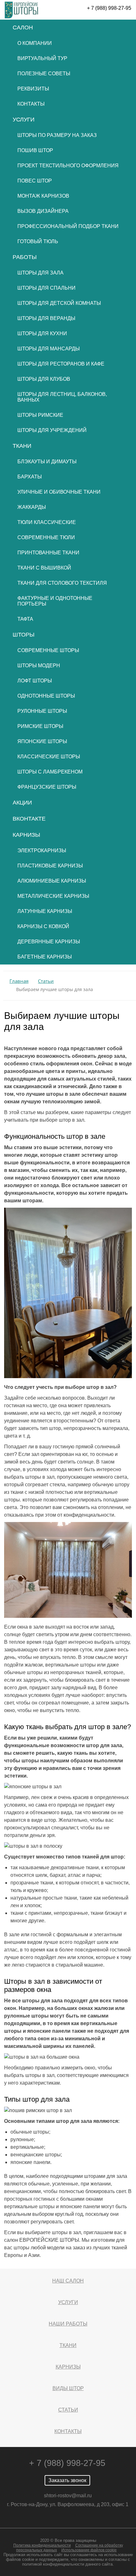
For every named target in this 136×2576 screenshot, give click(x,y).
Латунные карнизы (45, 911)
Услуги (24, 120)
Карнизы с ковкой (43, 926)
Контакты (31, 104)
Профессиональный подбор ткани (68, 226)
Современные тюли (46, 537)
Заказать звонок (67, 2480)
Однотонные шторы (46, 696)
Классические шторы (49, 757)
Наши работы (68, 2324)
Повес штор (35, 181)
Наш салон (68, 2281)
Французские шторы (47, 787)
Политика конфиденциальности (42, 2545)
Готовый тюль (38, 241)
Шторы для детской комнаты (59, 303)
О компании (35, 43)
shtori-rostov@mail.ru (68, 2496)
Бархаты (30, 477)
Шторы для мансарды (49, 349)
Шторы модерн (39, 666)
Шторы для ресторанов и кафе (61, 364)
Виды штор (68, 2388)
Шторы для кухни (42, 333)
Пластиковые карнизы (50, 866)
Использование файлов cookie (89, 2550)
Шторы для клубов (44, 379)
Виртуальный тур (42, 58)
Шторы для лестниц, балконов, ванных (62, 397)
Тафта (25, 619)
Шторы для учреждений (52, 430)
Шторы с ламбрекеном (50, 772)
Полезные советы (44, 74)
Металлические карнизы (53, 896)
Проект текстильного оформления (68, 166)
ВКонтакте (29, 819)
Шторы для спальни (46, 288)
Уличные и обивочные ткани (59, 492)
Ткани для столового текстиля (62, 583)
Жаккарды (32, 507)
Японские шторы (42, 741)
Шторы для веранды (46, 318)
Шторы (24, 635)
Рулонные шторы (42, 711)
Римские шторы (40, 726)
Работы (25, 257)
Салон (23, 28)
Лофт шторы (35, 681)
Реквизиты (33, 89)
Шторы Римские (40, 415)
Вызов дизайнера (43, 211)
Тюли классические (47, 522)
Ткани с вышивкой (44, 568)
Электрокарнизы (42, 850)
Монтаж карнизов (43, 196)
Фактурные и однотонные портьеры (55, 601)
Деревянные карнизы (49, 942)
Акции (22, 803)
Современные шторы (48, 650)
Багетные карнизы (45, 957)
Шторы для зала (40, 273)
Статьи (68, 2410)
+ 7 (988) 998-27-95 (109, 8)
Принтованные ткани (48, 553)
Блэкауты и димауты (47, 462)
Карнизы (26, 835)
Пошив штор (35, 150)
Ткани (22, 446)
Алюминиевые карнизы (52, 881)
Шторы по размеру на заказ (57, 135)
